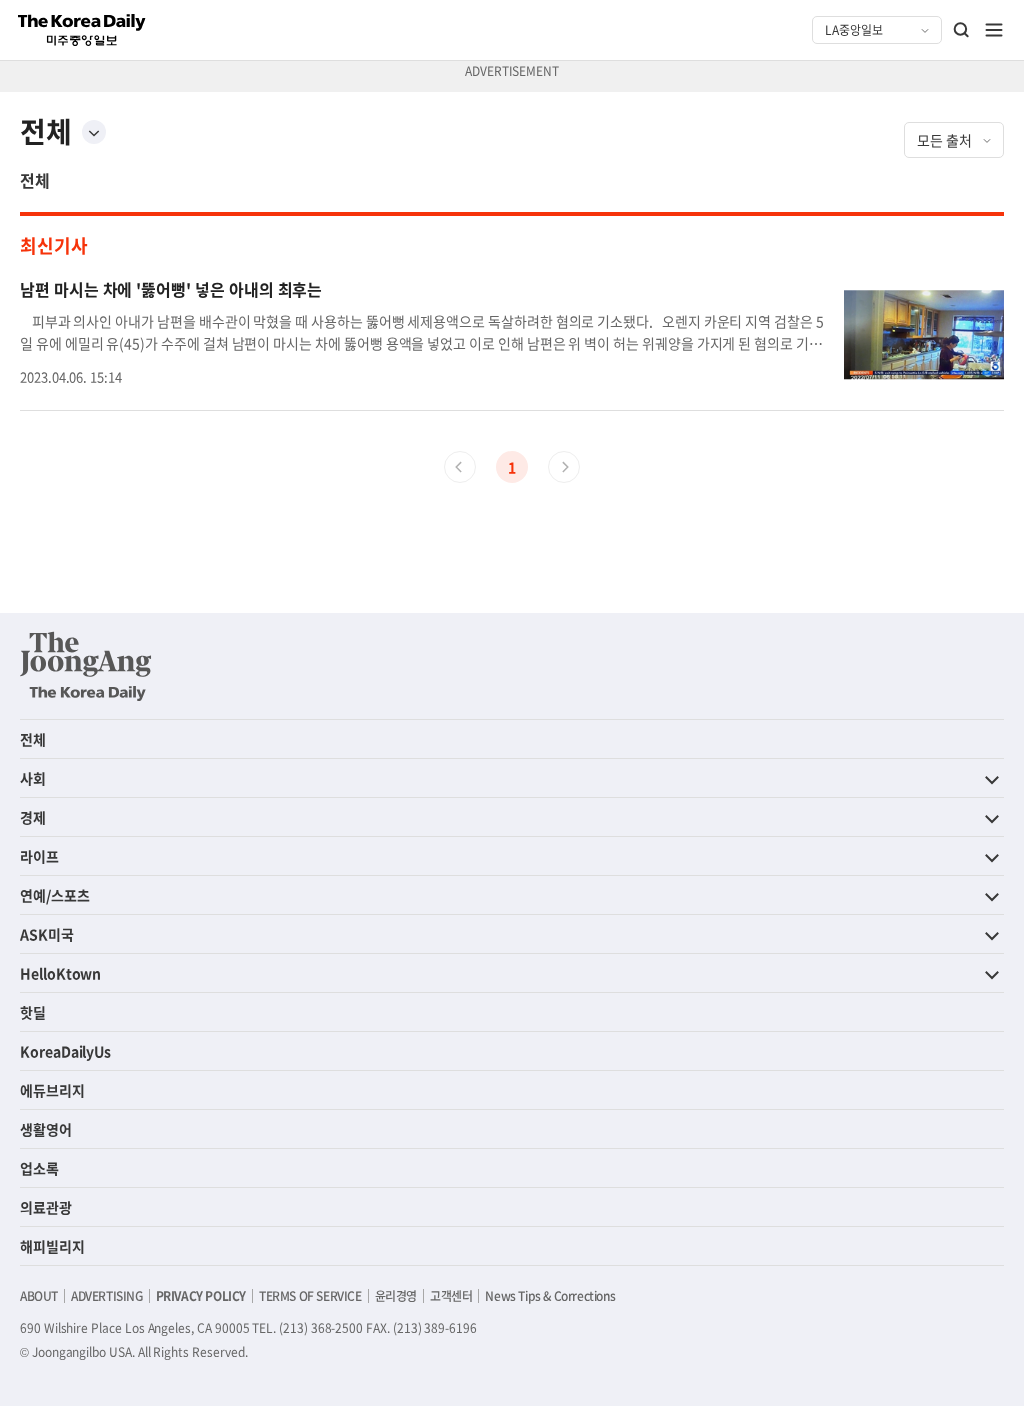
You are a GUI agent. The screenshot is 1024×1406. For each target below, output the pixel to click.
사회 (33, 778)
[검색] (962, 30)
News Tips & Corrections (550, 1296)
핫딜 (33, 1012)
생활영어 (46, 1129)
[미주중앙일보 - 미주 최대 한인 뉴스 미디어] (82, 30)
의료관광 (46, 1207)
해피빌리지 (52, 1246)
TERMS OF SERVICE (310, 1296)
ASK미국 (47, 934)
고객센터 (451, 1296)
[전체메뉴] (994, 30)
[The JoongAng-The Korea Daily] (86, 666)
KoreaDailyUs (65, 1051)
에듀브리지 (52, 1090)
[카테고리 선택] (94, 132)
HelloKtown (60, 973)
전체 (35, 180)
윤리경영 (396, 1296)
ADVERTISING (107, 1296)
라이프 (39, 856)
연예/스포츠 (55, 895)
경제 (33, 817)
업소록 (39, 1168)
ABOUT (39, 1296)
